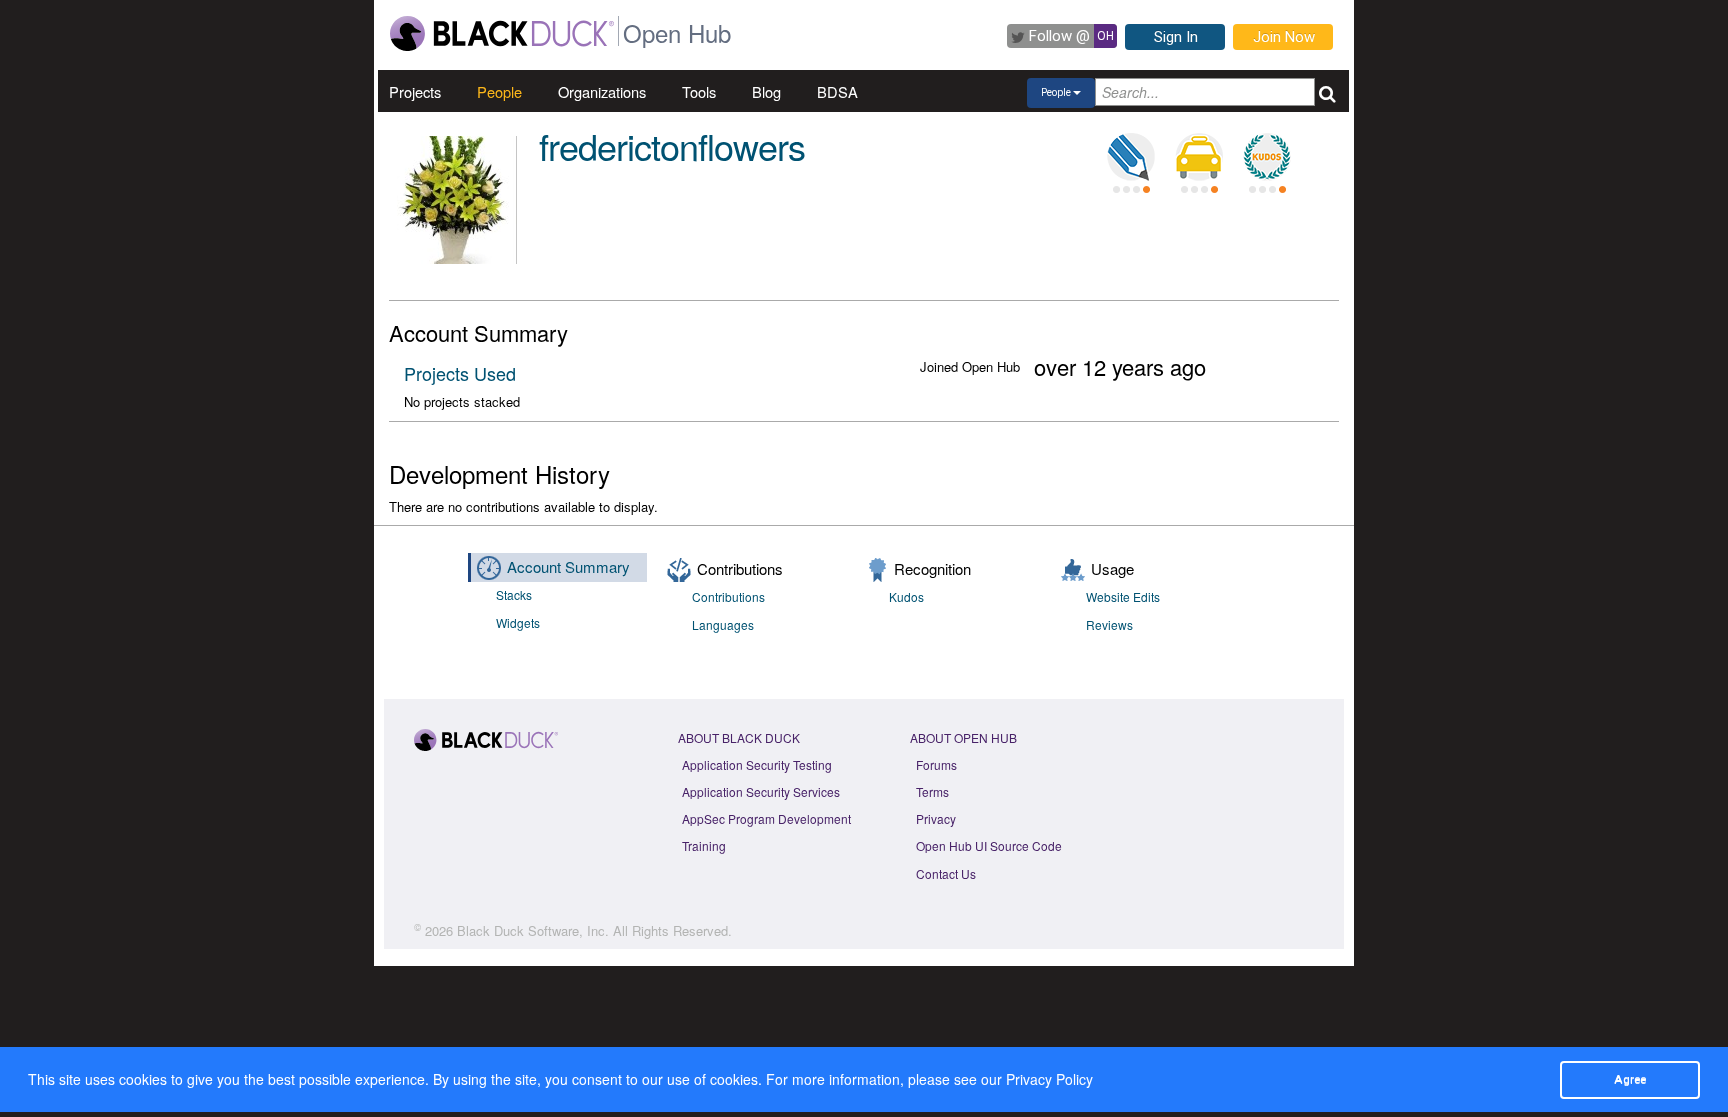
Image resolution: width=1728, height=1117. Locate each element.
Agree (1630, 1079)
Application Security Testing (757, 764)
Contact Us (946, 873)
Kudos (906, 596)
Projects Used (460, 373)
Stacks (514, 594)
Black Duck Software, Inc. (533, 930)
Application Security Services (761, 791)
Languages (723, 624)
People (499, 91)
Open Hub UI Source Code (989, 845)
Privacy (936, 818)
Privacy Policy (1049, 1079)
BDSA (837, 91)
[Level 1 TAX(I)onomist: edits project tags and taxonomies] (1199, 157)
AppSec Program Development (766, 818)
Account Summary (568, 566)
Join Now (1284, 37)
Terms (932, 791)
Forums (936, 764)
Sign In (1176, 37)
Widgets (518, 622)
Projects (415, 91)
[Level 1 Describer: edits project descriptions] (1131, 157)
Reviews (1109, 624)
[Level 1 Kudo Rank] (1267, 157)
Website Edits (1123, 596)
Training (704, 845)
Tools (699, 91)
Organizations (602, 91)
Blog (766, 91)
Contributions (728, 596)
